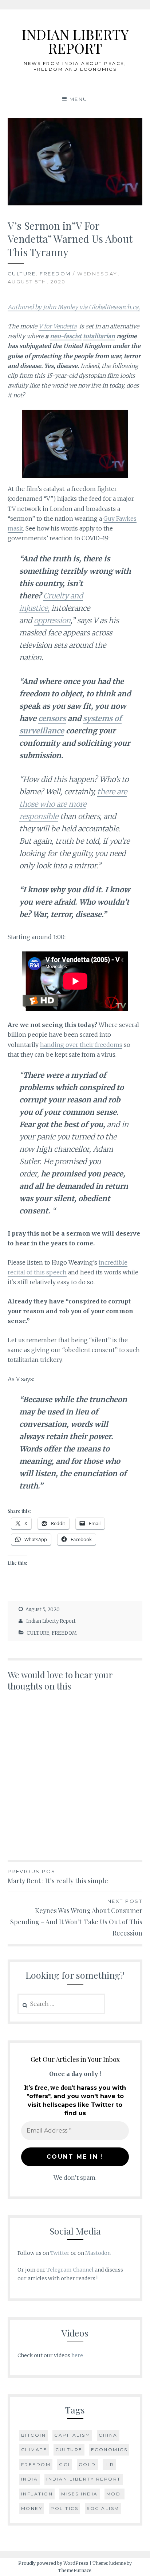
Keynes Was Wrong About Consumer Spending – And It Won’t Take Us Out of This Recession (76, 1918)
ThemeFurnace (75, 2570)
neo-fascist (66, 336)
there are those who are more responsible (73, 804)
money (32, 2508)
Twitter (60, 2253)
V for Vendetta (58, 326)
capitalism (72, 2435)
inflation (37, 2494)
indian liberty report (84, 2479)
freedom (36, 2464)
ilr (109, 2464)
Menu (79, 99)
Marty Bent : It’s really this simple (58, 1877)
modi (115, 2494)
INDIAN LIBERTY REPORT (75, 41)
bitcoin (34, 2435)
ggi (65, 2464)
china (108, 2435)
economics (109, 2450)
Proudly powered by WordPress (53, 2563)
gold (87, 2464)
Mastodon (98, 2253)
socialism (103, 2508)
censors (52, 718)
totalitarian (99, 336)
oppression (52, 620)
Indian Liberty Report (51, 1621)
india (30, 2479)
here (77, 2355)
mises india (80, 2494)
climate (34, 2450)
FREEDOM (55, 274)
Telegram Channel (70, 2270)
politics (64, 2508)
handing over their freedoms (81, 1045)
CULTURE (22, 274)
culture (69, 2450)
